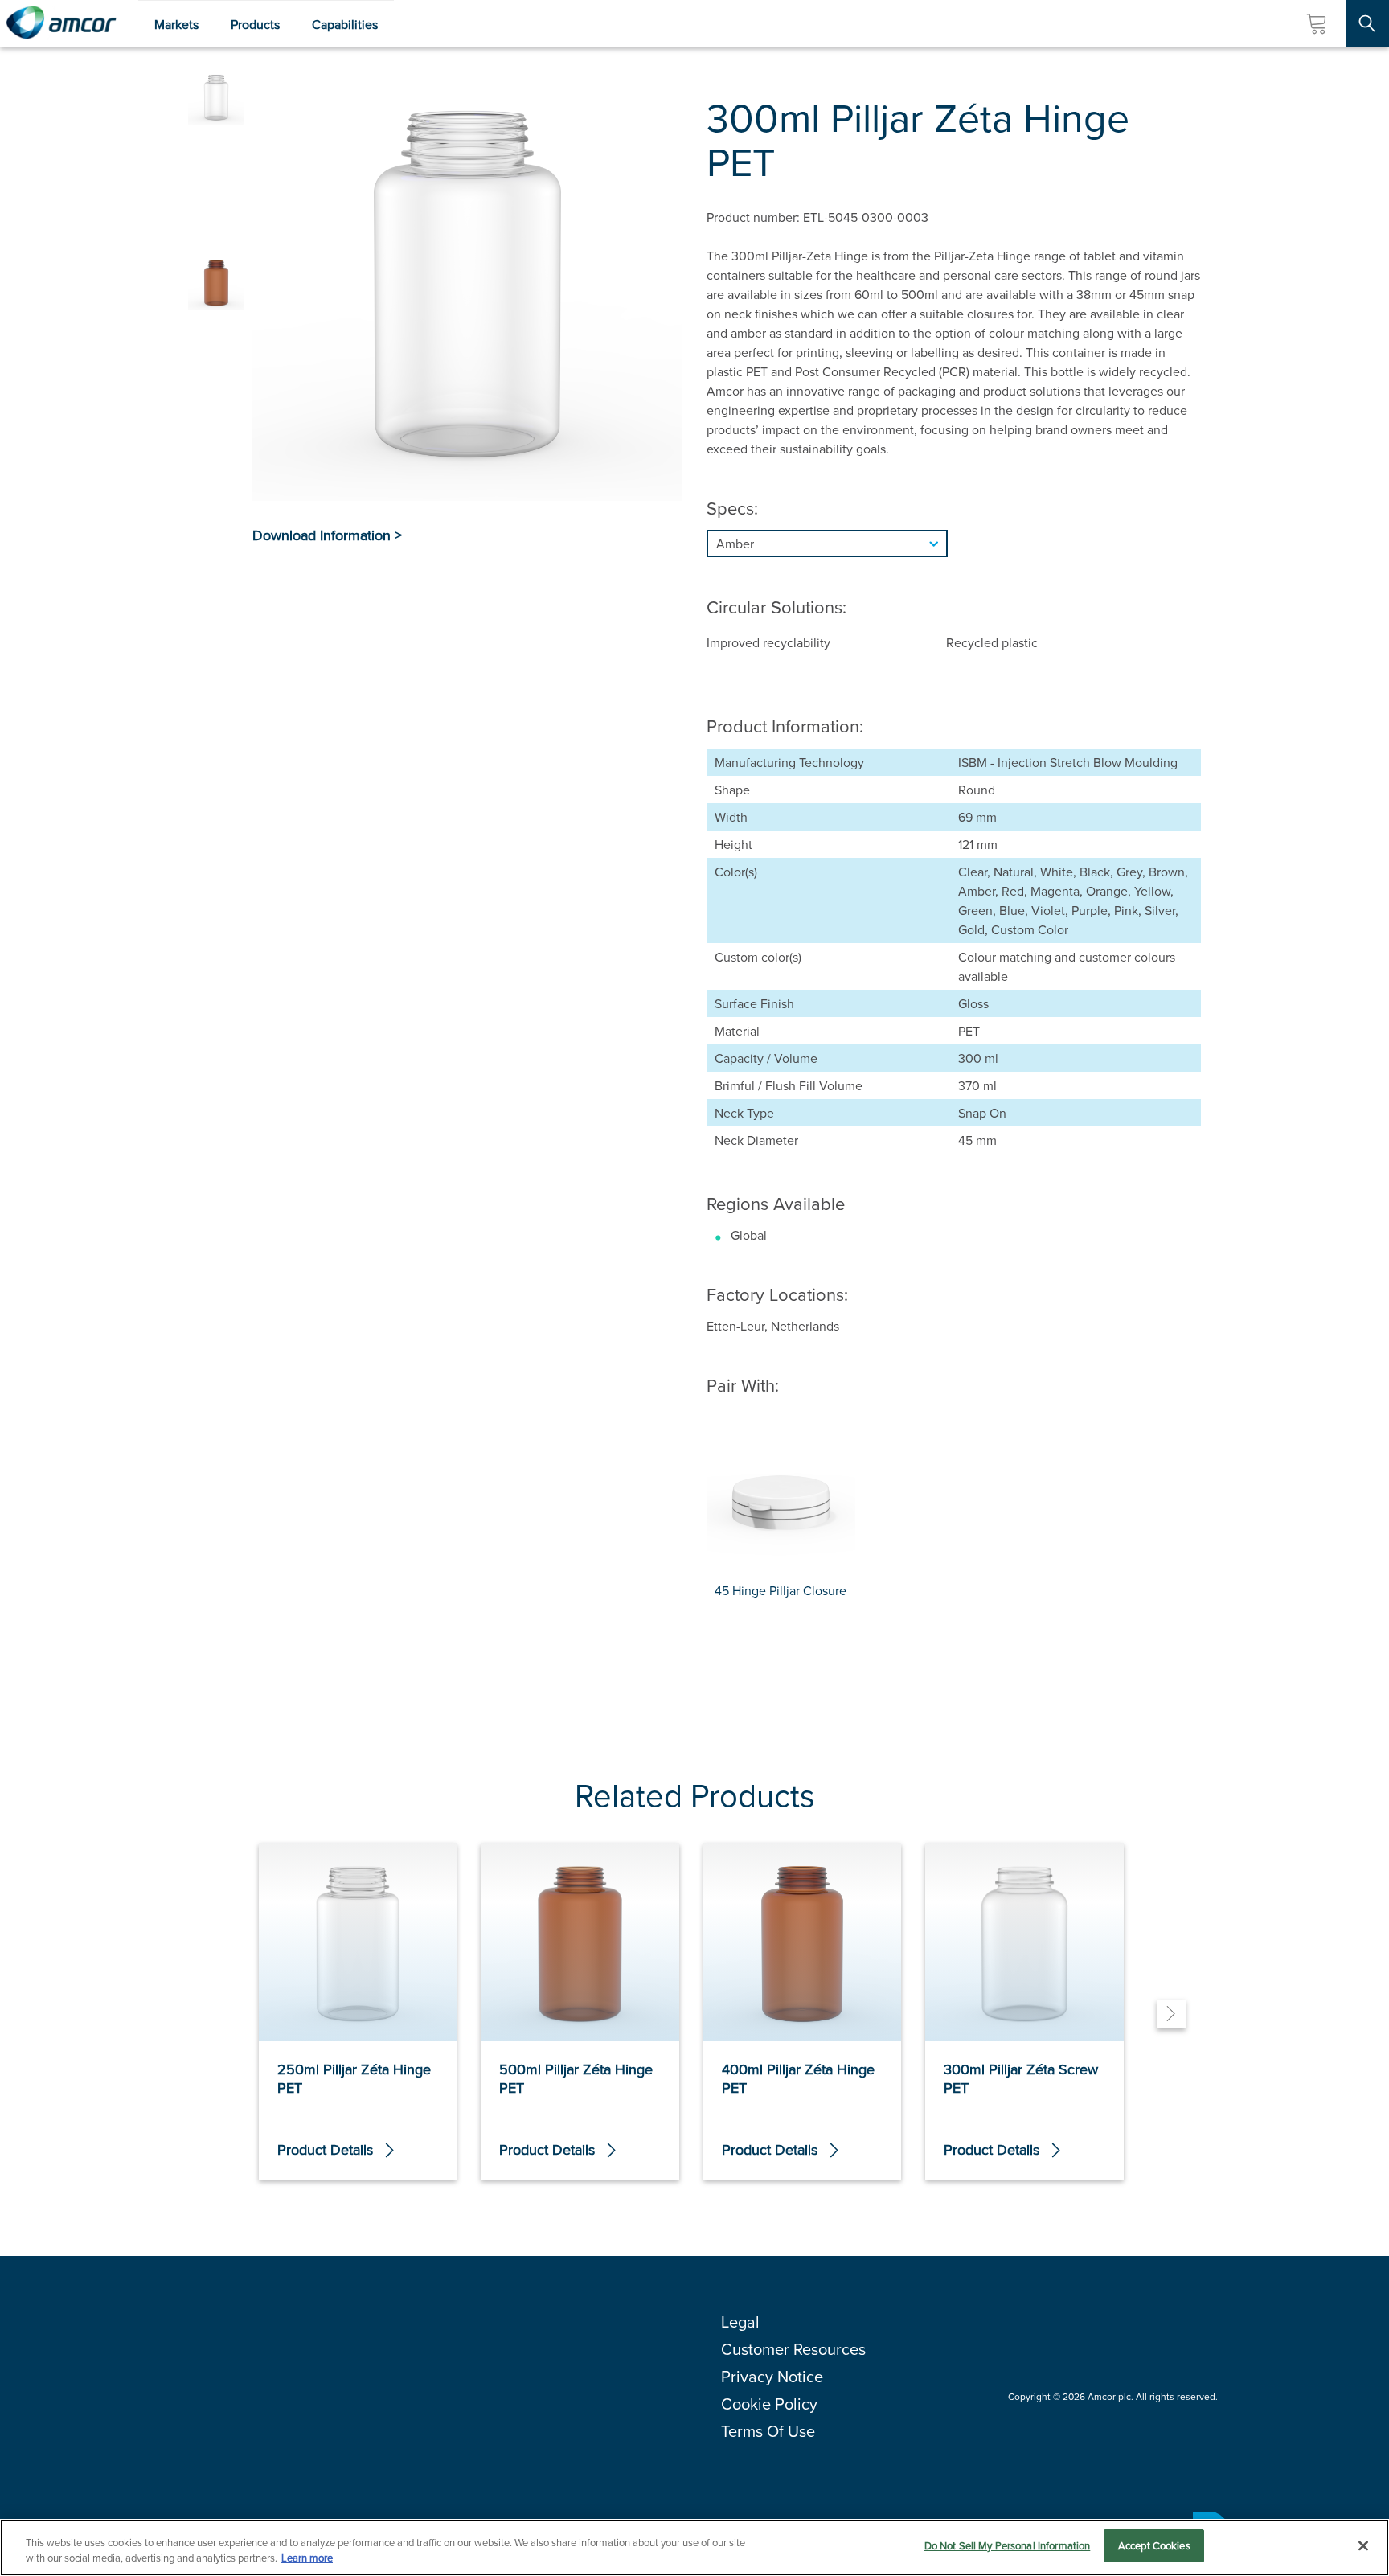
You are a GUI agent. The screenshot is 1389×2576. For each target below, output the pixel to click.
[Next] (1171, 2014)
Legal (740, 2322)
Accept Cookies (1154, 2545)
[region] (694, 2547)
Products (255, 24)
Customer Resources (793, 2349)
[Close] (1363, 2545)
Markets (176, 24)
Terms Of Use (768, 2431)
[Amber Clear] (954, 544)
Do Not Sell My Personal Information (1008, 2545)
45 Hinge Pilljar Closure (781, 1590)
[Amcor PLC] (61, 23)
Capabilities (345, 24)
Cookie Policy (769, 2404)
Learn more (307, 2558)
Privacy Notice (772, 2376)
